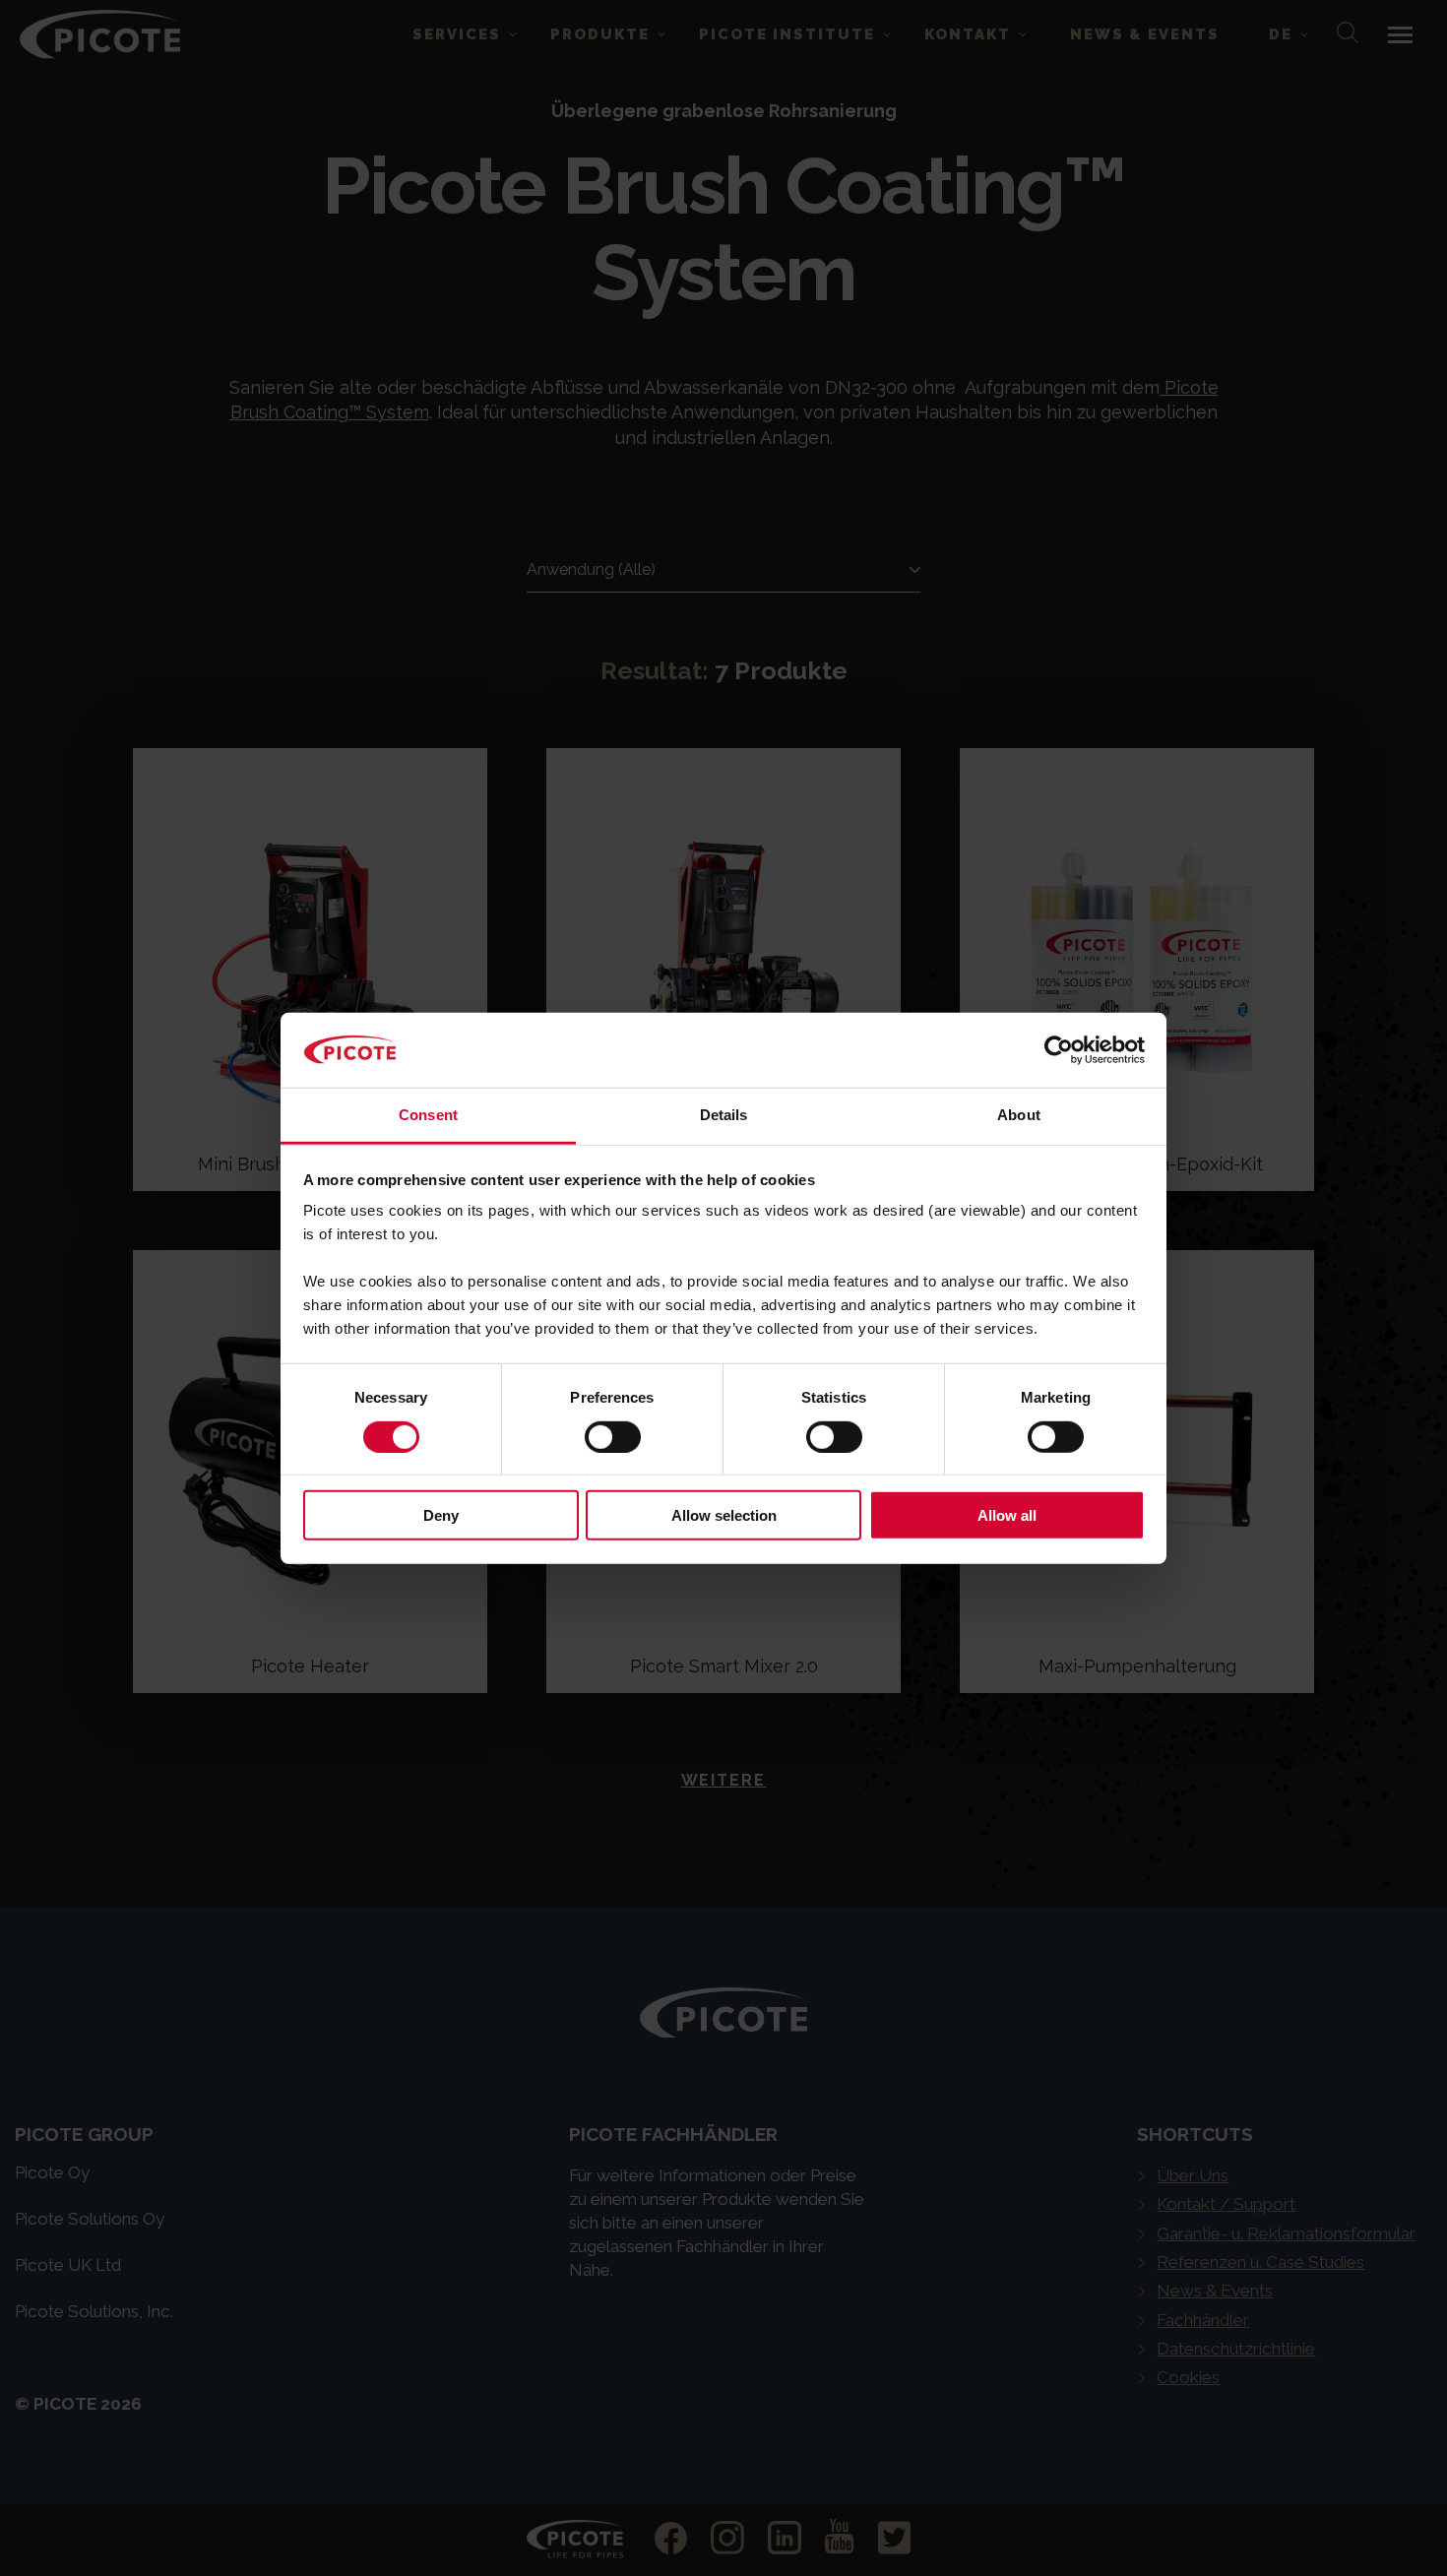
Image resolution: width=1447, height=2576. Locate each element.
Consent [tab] (428, 1115)
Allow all (1007, 1515)
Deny (441, 1515)
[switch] (613, 1436)
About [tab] (1019, 1115)
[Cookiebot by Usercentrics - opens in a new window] (1059, 1050)
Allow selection (724, 1515)
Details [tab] (724, 1115)
